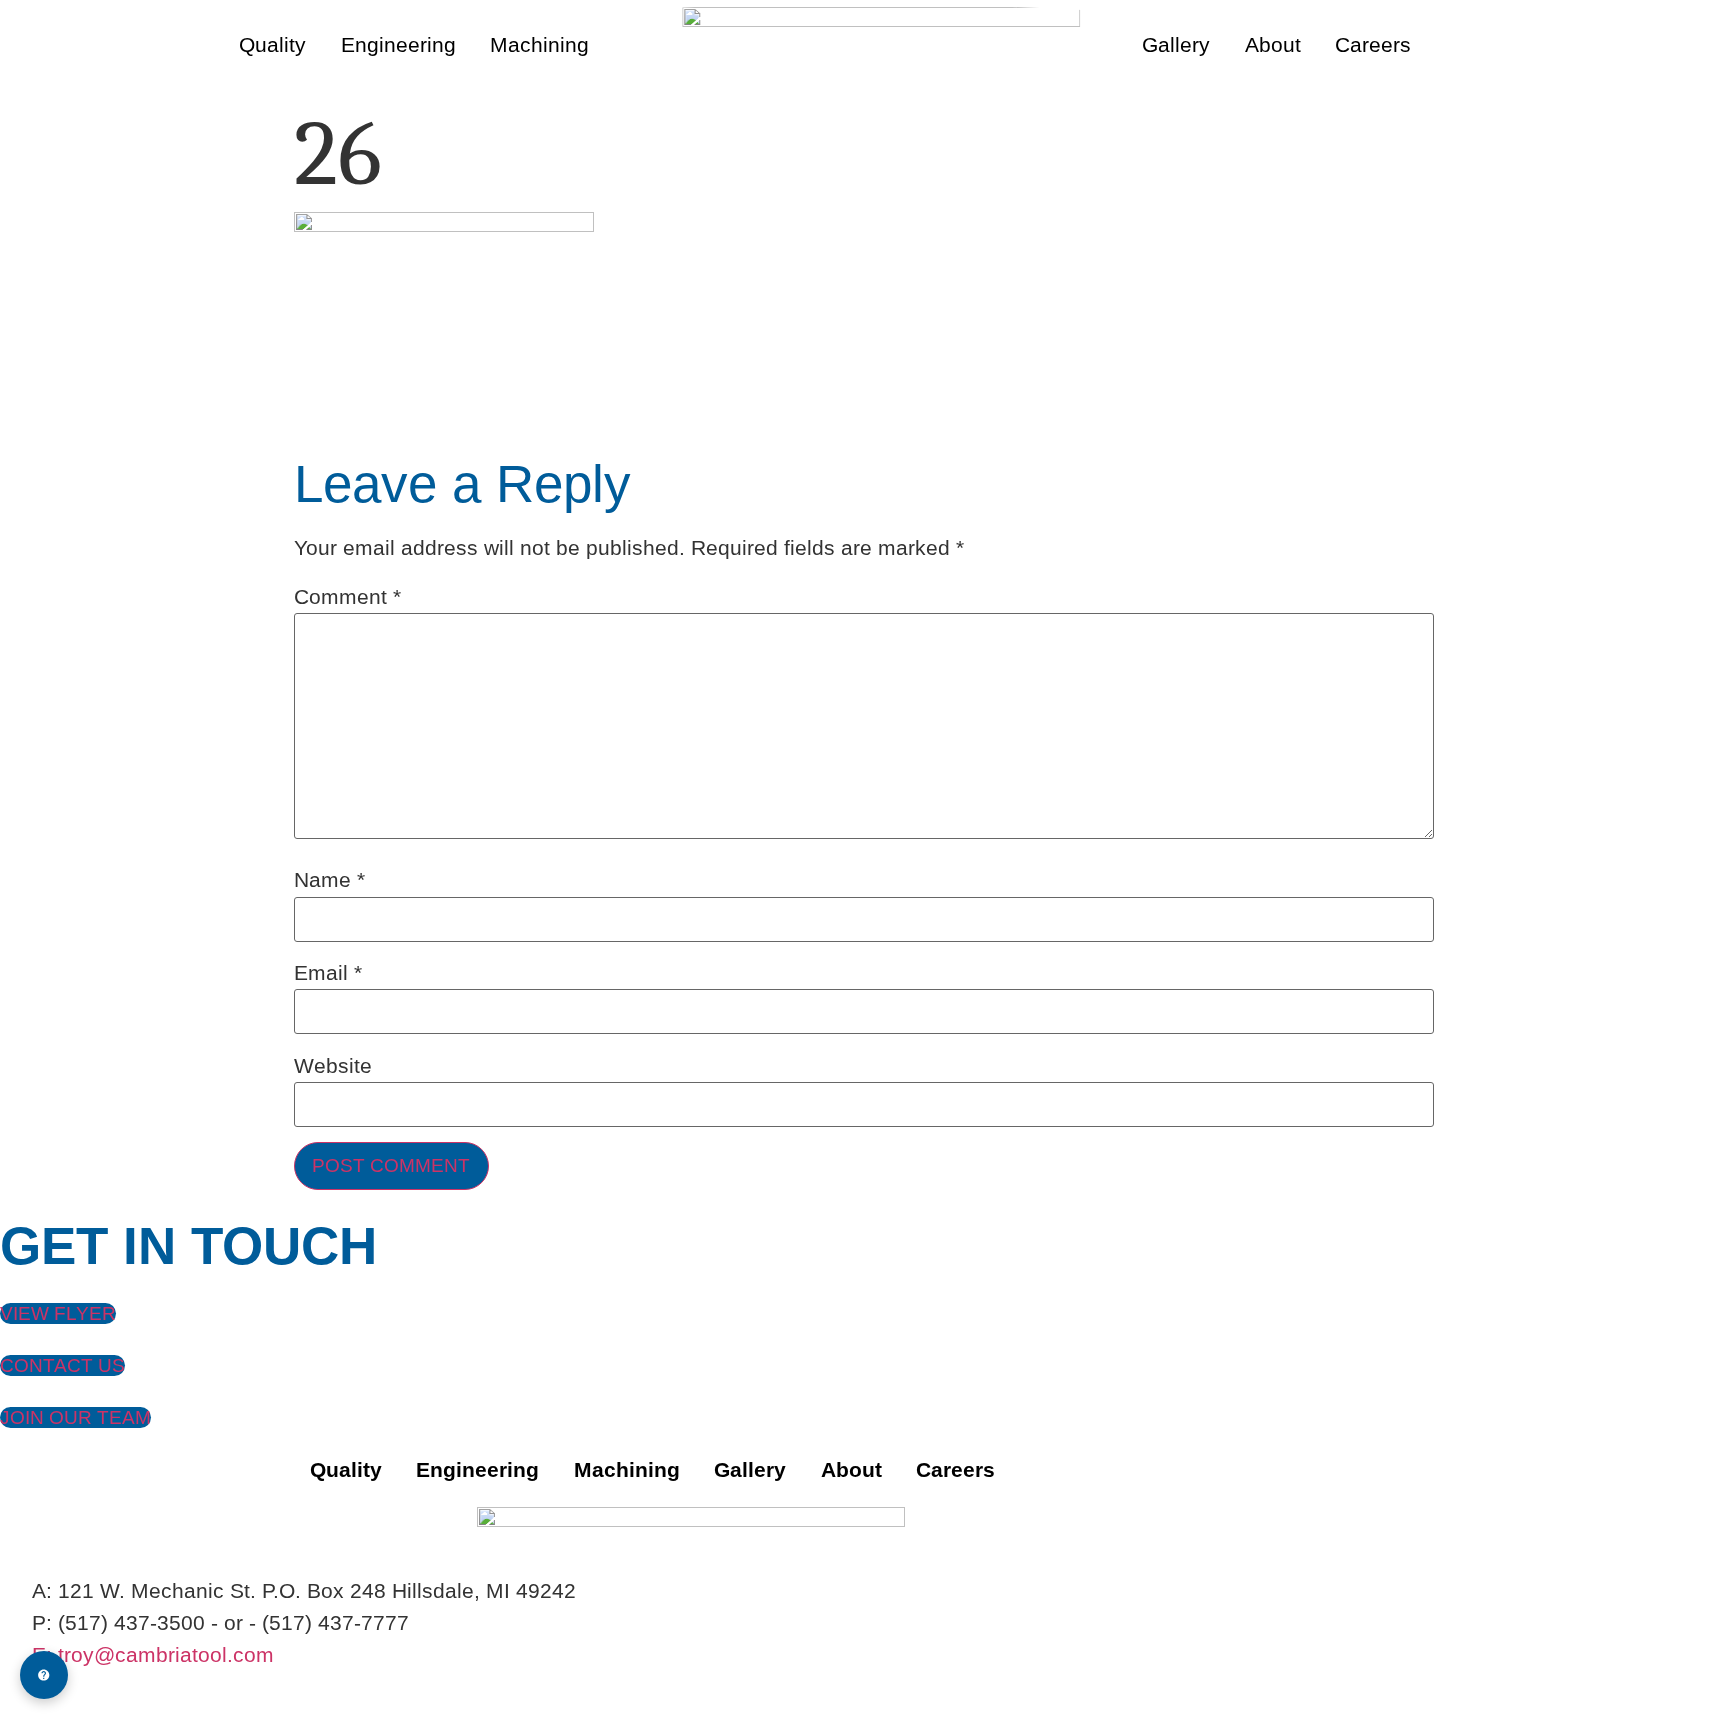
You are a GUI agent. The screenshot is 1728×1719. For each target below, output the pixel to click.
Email (328, 973)
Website (333, 1066)
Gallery (1176, 44)
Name (329, 880)
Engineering (398, 44)
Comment (347, 597)
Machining (539, 44)
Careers (1373, 44)
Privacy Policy (67, 1687)
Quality (272, 44)
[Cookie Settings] (44, 1675)
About (1273, 44)
